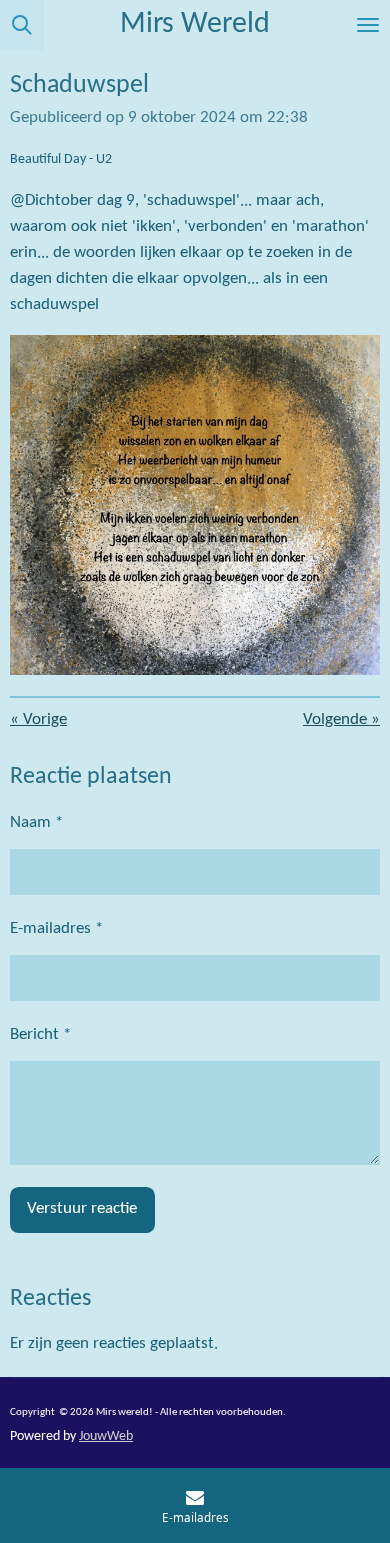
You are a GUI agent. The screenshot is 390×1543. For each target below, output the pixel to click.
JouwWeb (106, 1436)
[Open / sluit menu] (368, 25)
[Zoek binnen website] (22, 25)
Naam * (36, 822)
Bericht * (40, 1034)
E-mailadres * (56, 928)
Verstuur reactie (82, 1208)
